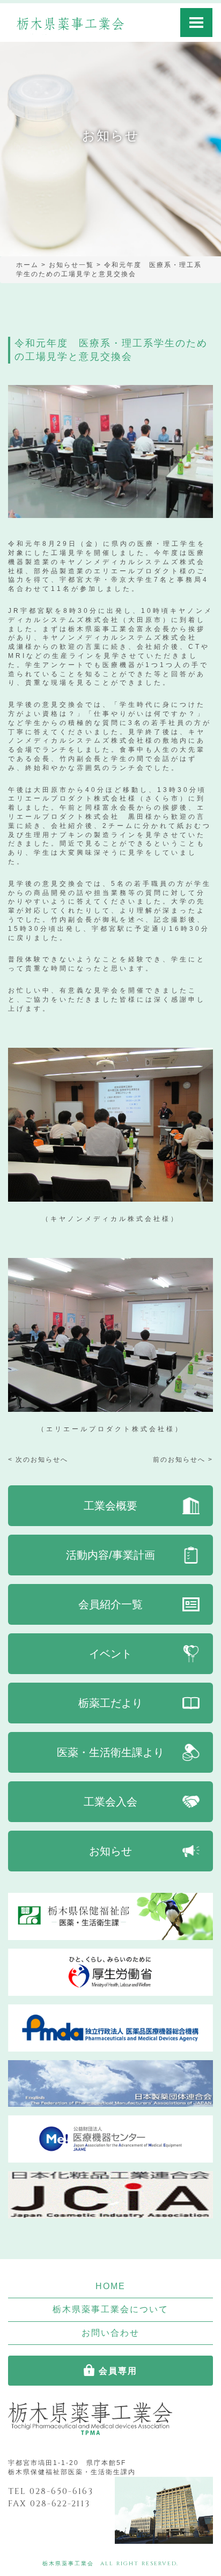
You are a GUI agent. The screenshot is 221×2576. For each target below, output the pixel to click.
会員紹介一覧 (110, 1604)
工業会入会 (110, 1802)
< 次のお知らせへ (38, 1460)
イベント (110, 1654)
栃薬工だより (110, 1703)
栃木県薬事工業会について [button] (110, 2309)
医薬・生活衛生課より (110, 1752)
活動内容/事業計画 (110, 1555)
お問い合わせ (110, 2333)
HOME (110, 2286)
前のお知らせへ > (183, 1460)
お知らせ (110, 1851)
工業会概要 (110, 1506)
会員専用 (118, 2371)
